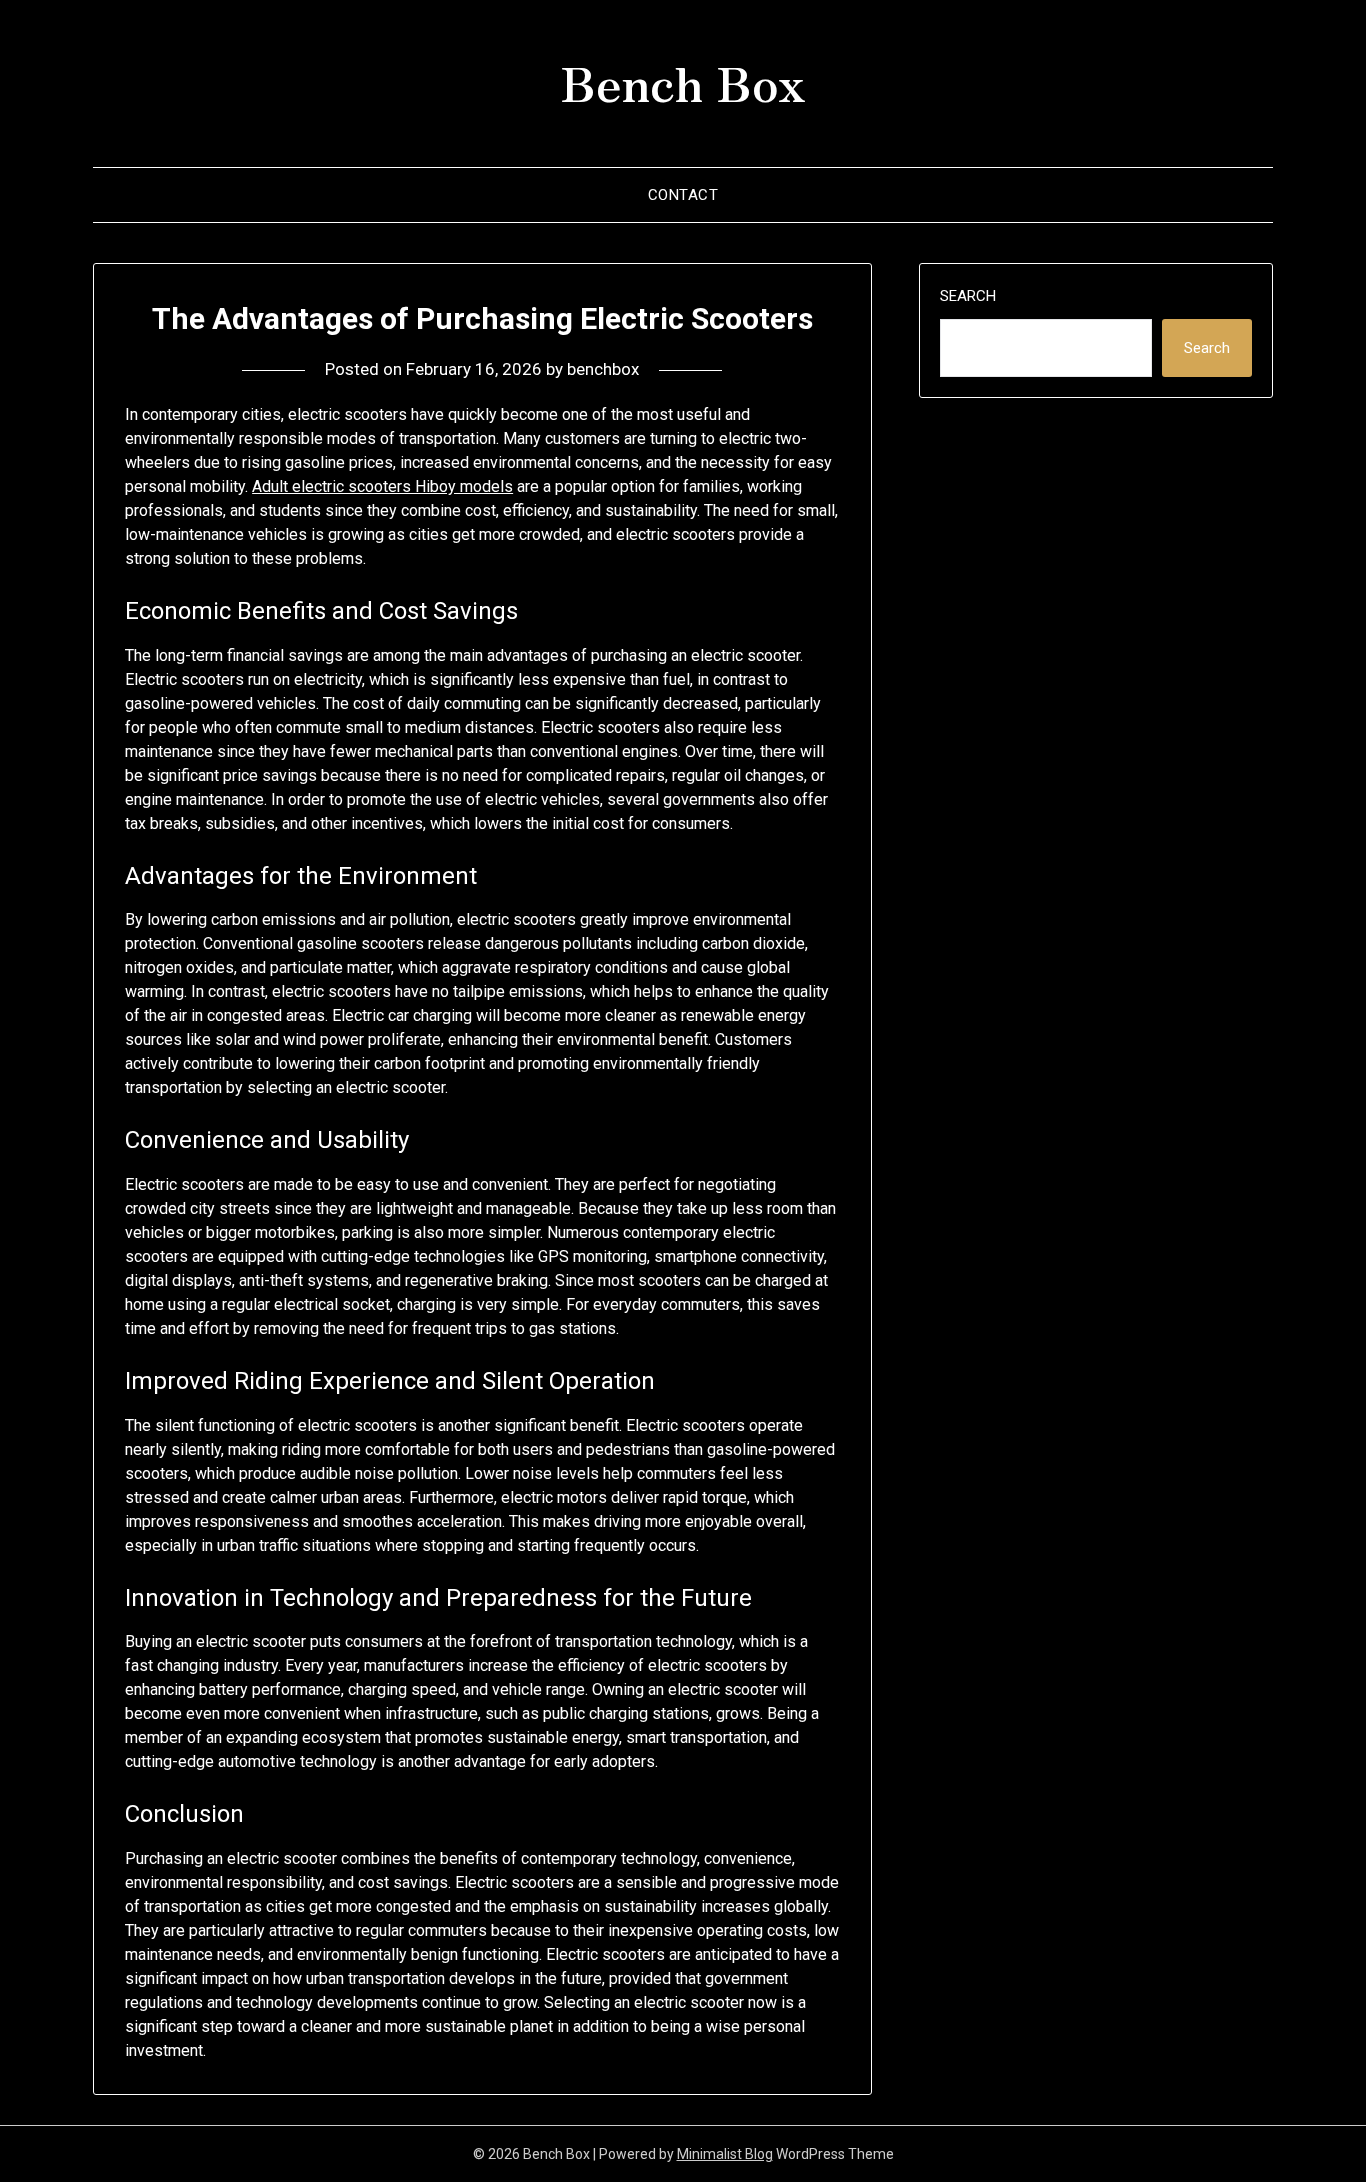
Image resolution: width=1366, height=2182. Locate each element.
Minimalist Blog (725, 2154)
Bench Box (683, 81)
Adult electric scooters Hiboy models (382, 486)
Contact (683, 195)
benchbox (603, 369)
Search (968, 296)
